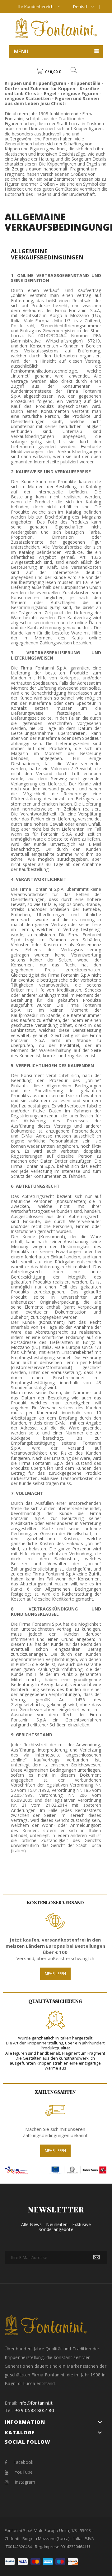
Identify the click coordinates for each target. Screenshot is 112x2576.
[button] (48, 72)
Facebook (23, 2462)
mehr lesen (55, 2151)
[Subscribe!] (96, 2257)
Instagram (25, 2482)
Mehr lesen (55, 1974)
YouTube (24, 2472)
